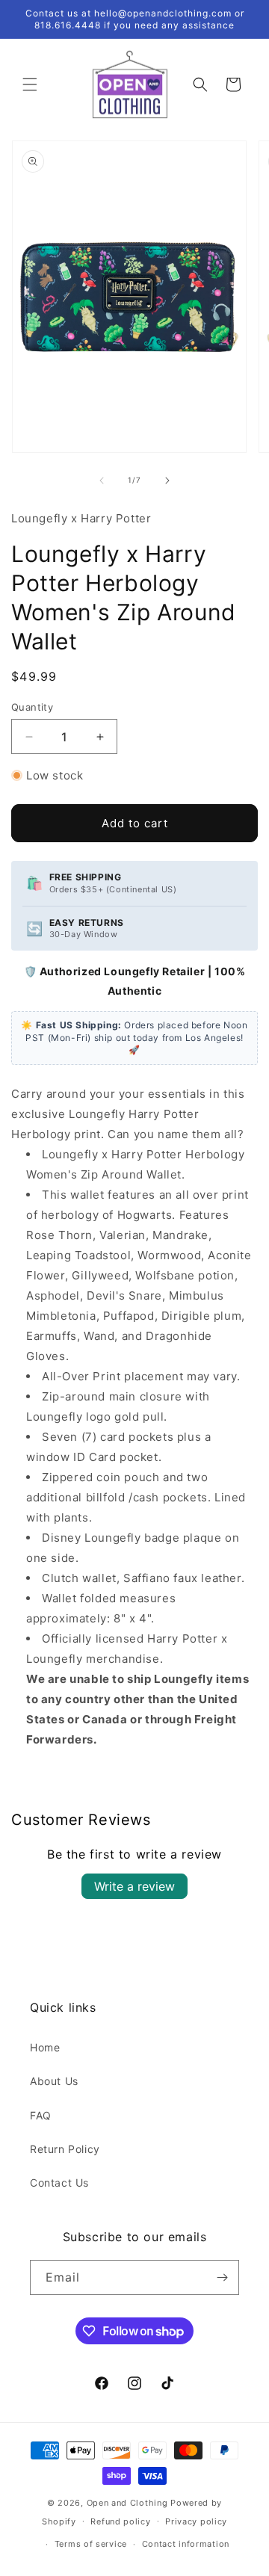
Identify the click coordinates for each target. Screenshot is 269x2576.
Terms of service (91, 2544)
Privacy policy (196, 2521)
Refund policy (120, 2521)
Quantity (32, 707)
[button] (30, 84)
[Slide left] (102, 481)
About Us (54, 2081)
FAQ (41, 2115)
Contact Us (59, 2183)
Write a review (134, 1886)
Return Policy (65, 2149)
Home (45, 2047)
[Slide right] (167, 481)
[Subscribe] (222, 2277)
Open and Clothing (127, 2503)
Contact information (186, 2544)
